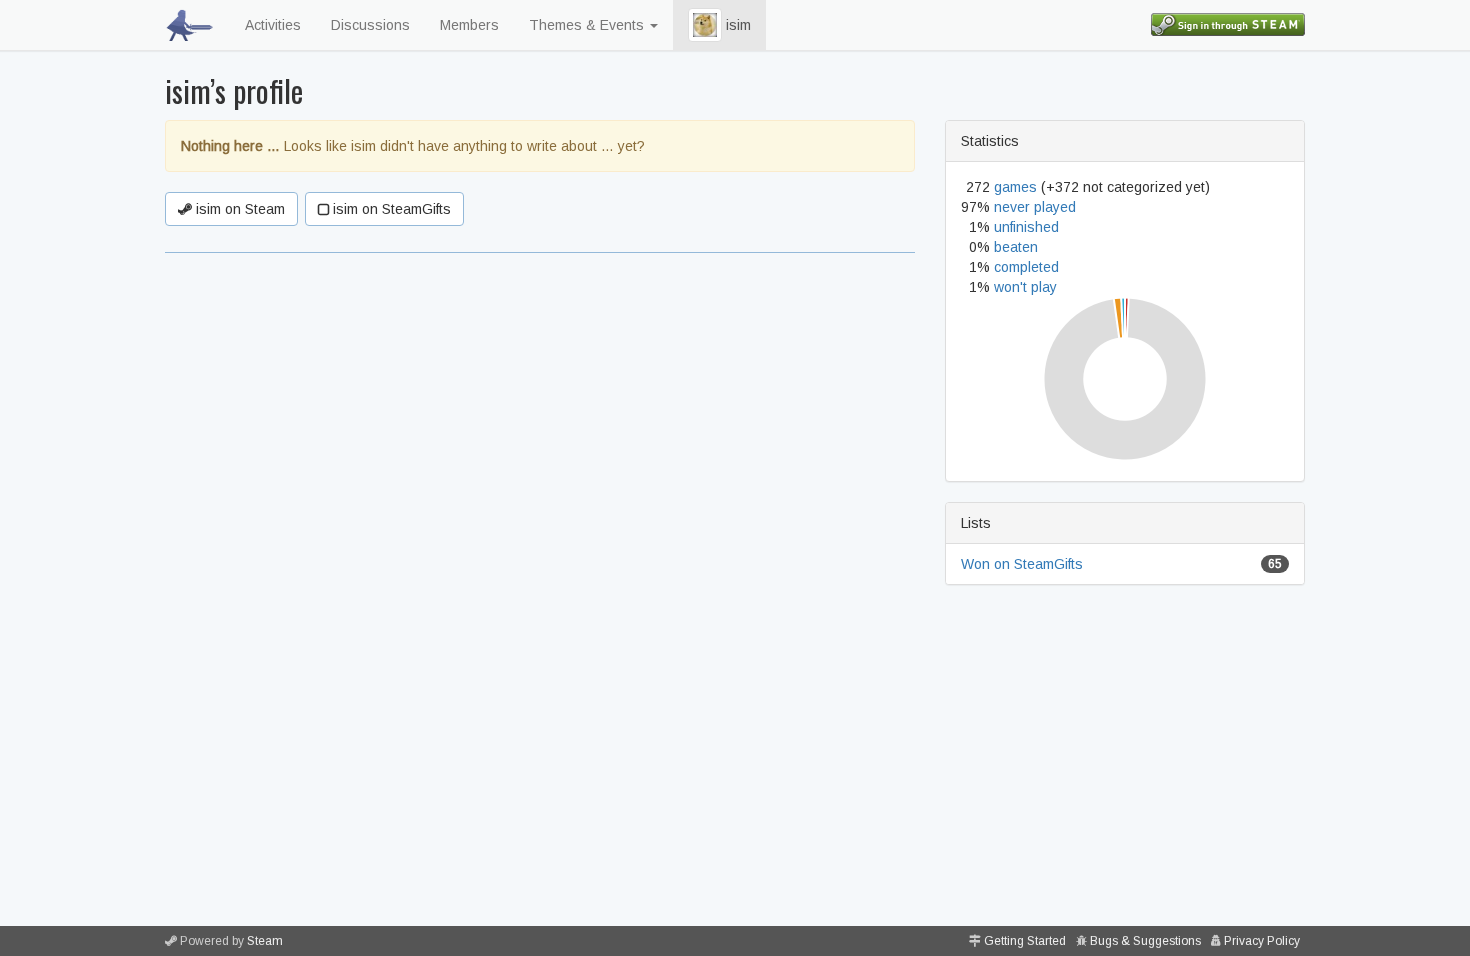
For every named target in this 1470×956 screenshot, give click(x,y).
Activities (273, 25)
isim (736, 25)
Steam (265, 941)
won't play (1025, 287)
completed (1026, 267)
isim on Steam (238, 209)
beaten (1016, 247)
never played (1035, 207)
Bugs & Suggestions (1145, 941)
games (1015, 187)
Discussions (370, 25)
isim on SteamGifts (390, 209)
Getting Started (1025, 941)
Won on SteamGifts (1022, 564)
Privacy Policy (1262, 941)
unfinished (1026, 227)
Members (469, 25)
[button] (705, 25)
